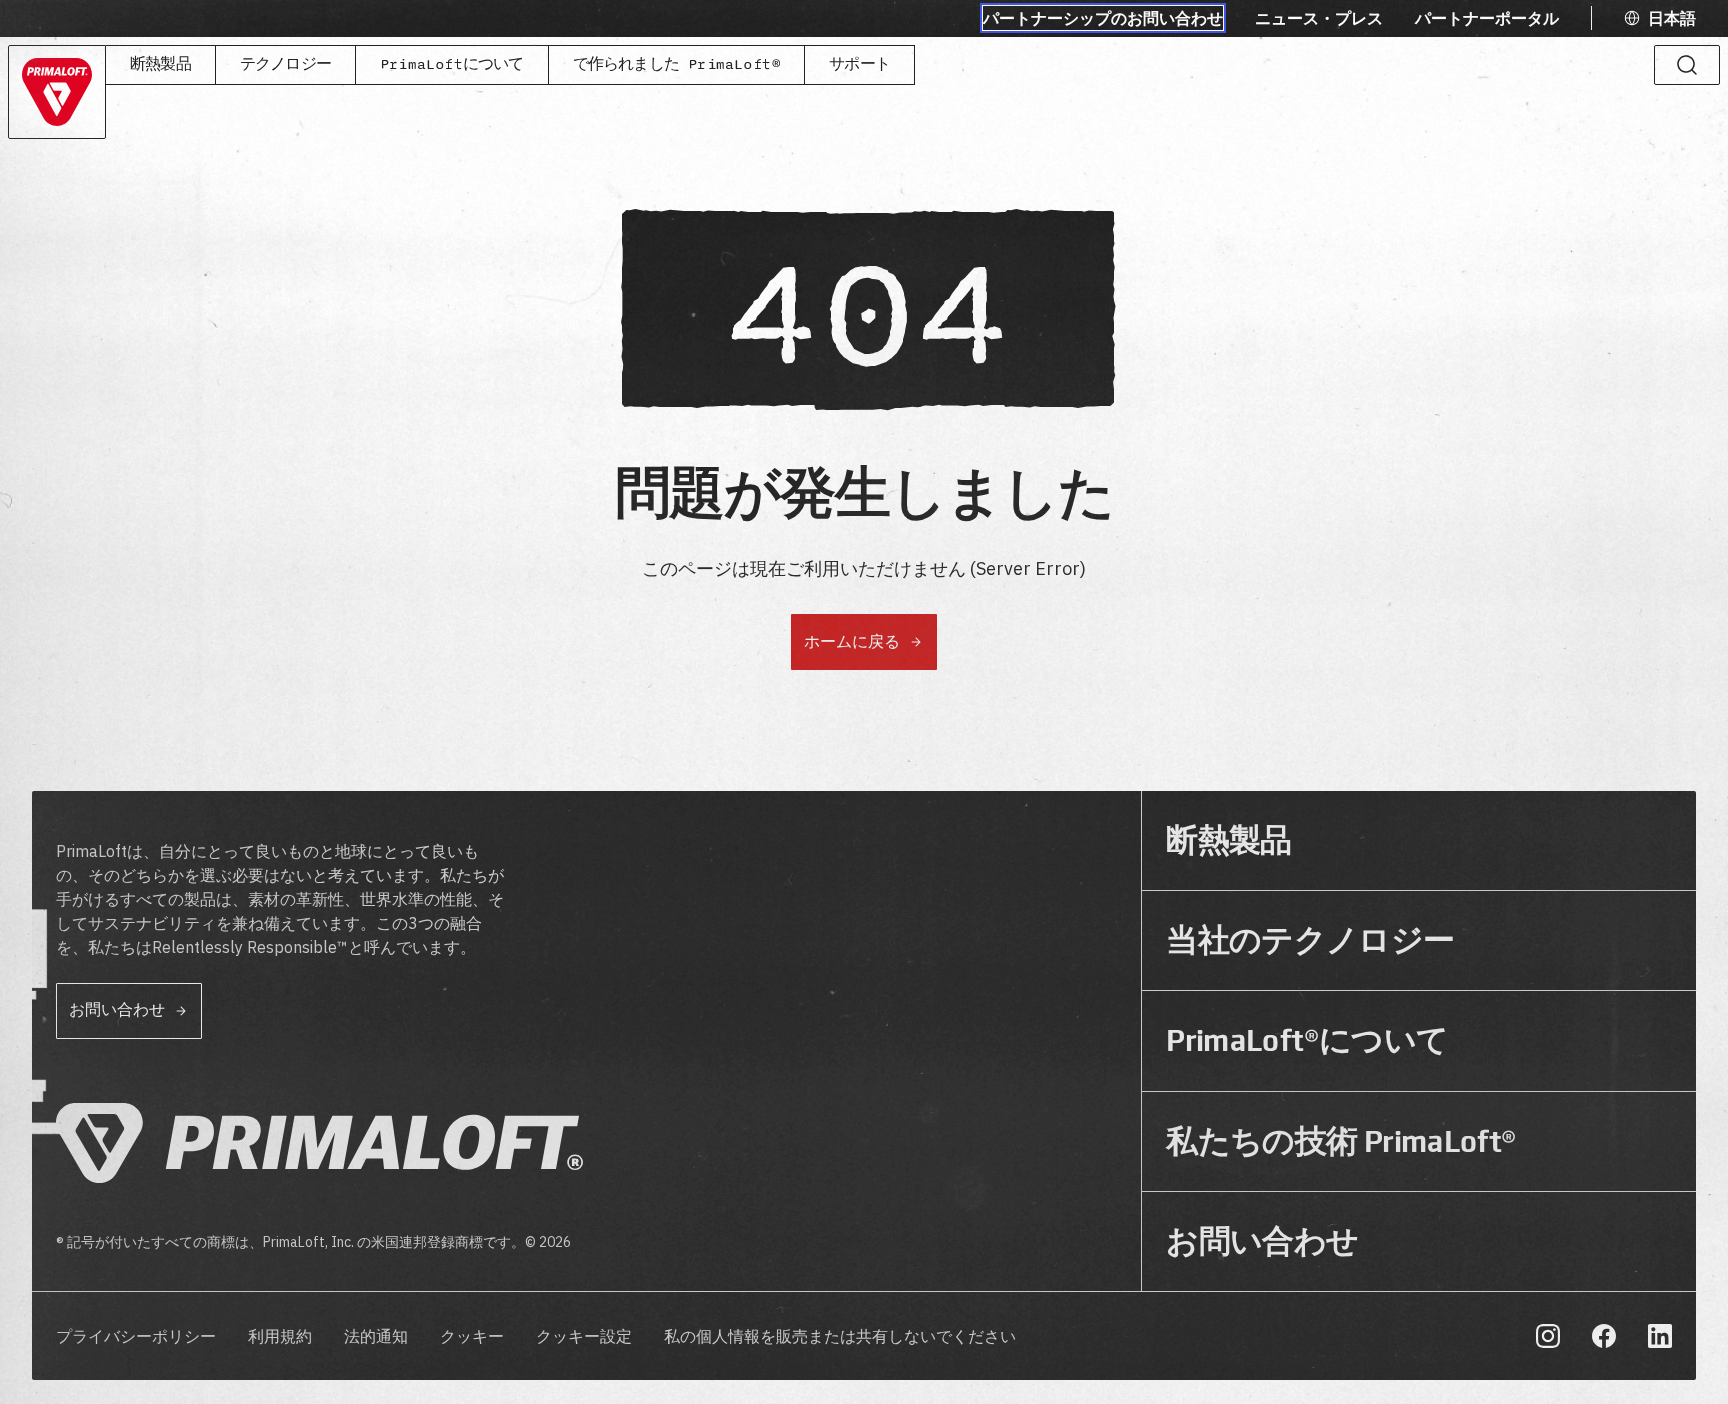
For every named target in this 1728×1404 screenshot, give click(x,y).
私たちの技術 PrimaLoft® (1341, 1141)
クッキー (472, 1337)
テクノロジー (285, 64)
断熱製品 (160, 64)
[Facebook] (1604, 1336)
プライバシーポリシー (136, 1337)
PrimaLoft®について (1307, 1040)
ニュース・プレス (1319, 18)
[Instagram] (1548, 1336)
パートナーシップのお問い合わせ (1103, 18)
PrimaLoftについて (452, 64)
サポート (859, 64)
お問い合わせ (1262, 1241)
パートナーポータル (1487, 18)
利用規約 (280, 1337)
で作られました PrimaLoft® (677, 64)
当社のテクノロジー (1310, 940)
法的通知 (376, 1337)
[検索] (1687, 65)
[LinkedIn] (1660, 1336)
